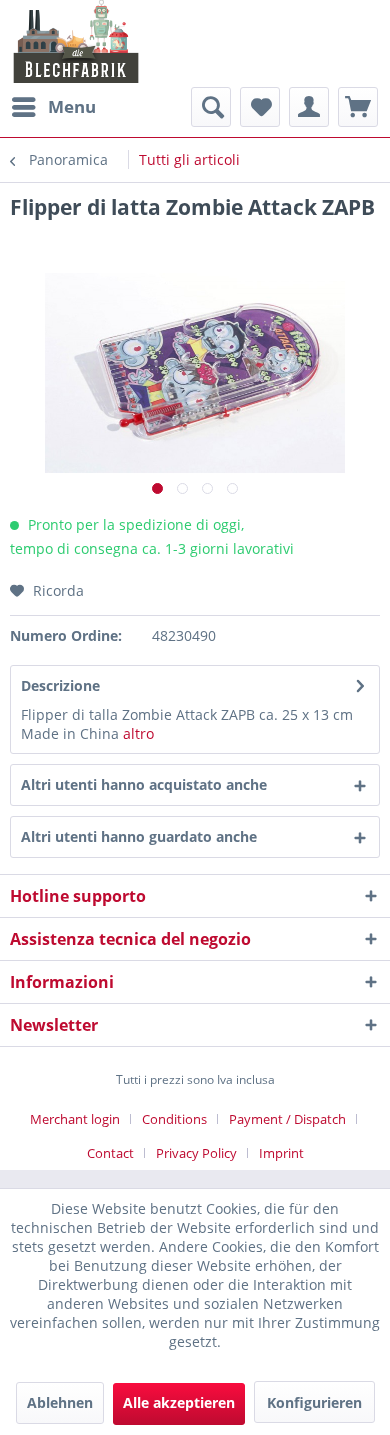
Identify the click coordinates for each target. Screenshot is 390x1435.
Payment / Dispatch (287, 1119)
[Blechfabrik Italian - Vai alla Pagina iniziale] (76, 41)
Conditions (174, 1119)
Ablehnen (60, 1402)
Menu (72, 106)
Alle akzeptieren (179, 1402)
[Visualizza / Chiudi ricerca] (211, 107)
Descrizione (60, 685)
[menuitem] (53, 107)
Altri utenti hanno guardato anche (139, 836)
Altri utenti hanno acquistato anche (144, 784)
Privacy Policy (196, 1153)
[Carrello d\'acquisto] (358, 107)
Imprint (281, 1153)
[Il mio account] (309, 107)
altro (138, 733)
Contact (110, 1153)
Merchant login (75, 1119)
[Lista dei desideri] (260, 107)
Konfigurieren (314, 1402)
